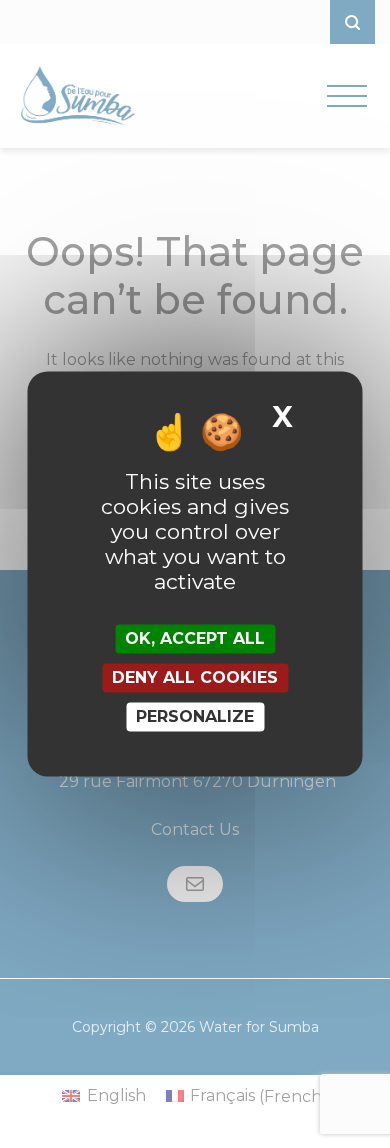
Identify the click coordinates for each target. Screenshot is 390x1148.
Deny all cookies (195, 677)
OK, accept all (195, 638)
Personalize (195, 716)
